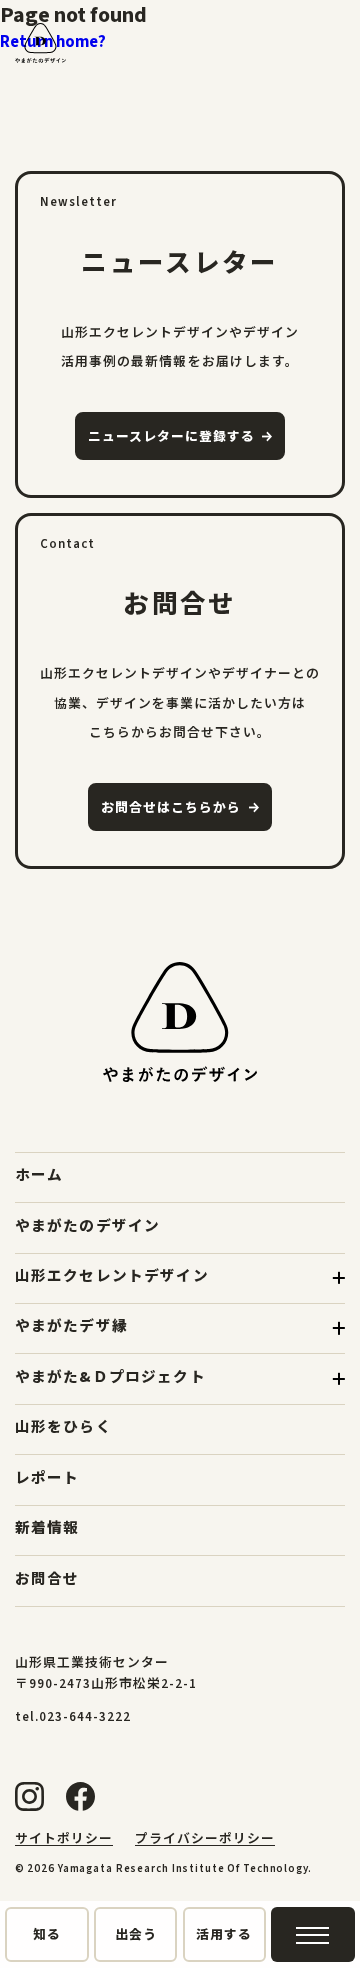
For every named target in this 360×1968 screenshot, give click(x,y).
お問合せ (47, 1579)
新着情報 (47, 1528)
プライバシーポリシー (205, 1839)
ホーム (39, 1175)
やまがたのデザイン (88, 1226)
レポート (47, 1478)
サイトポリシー (64, 1839)
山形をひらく (63, 1427)
